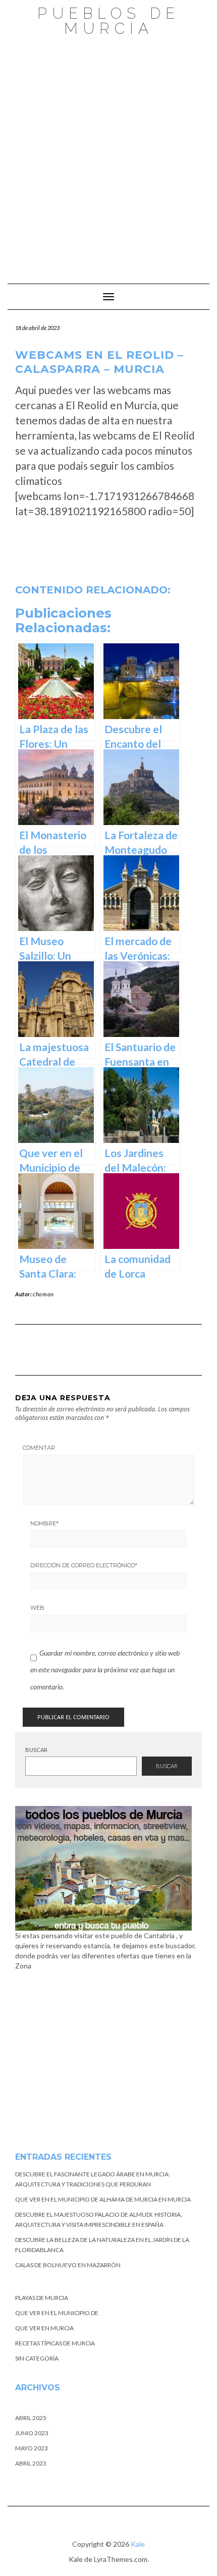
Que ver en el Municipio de (57, 2313)
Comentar (39, 1448)
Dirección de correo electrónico (84, 1565)
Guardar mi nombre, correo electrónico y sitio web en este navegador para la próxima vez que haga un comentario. (105, 1670)
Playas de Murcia (42, 2298)
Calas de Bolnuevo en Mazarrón (68, 2265)
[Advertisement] (108, 155)
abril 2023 (31, 2463)
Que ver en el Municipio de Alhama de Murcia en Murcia (103, 2199)
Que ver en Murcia (44, 2328)
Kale (138, 2544)
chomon (43, 1294)
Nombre (44, 1523)
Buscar (36, 1750)
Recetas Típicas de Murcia (55, 2343)
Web (37, 1608)
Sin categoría (37, 2358)
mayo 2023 (32, 2448)
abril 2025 (31, 2418)
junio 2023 (32, 2433)
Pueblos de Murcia (108, 21)
